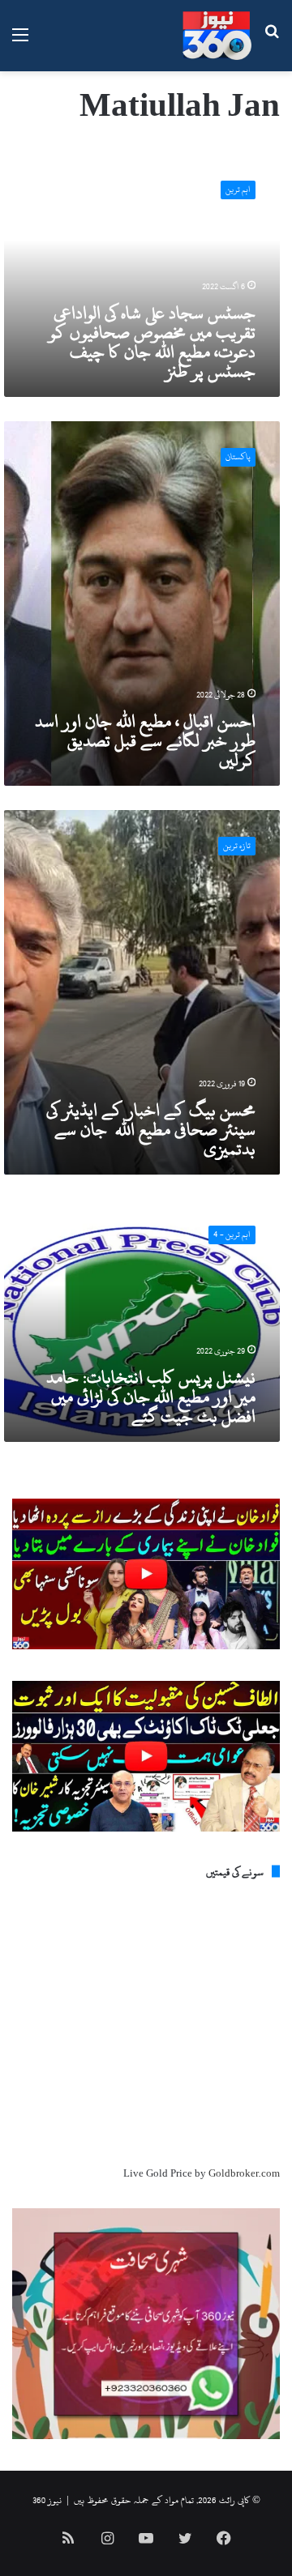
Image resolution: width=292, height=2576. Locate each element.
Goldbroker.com (244, 2173)
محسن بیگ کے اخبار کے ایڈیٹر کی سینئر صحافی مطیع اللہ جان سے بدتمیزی (151, 1129)
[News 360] (217, 36)
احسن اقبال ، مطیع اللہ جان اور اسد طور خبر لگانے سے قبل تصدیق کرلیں (145, 740)
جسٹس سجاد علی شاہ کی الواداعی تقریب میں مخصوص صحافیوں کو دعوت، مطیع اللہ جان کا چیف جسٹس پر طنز (152, 342)
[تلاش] (272, 42)
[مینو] (20, 42)
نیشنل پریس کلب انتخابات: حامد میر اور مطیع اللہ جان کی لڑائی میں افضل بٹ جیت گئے (151, 1397)
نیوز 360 (47, 2500)
